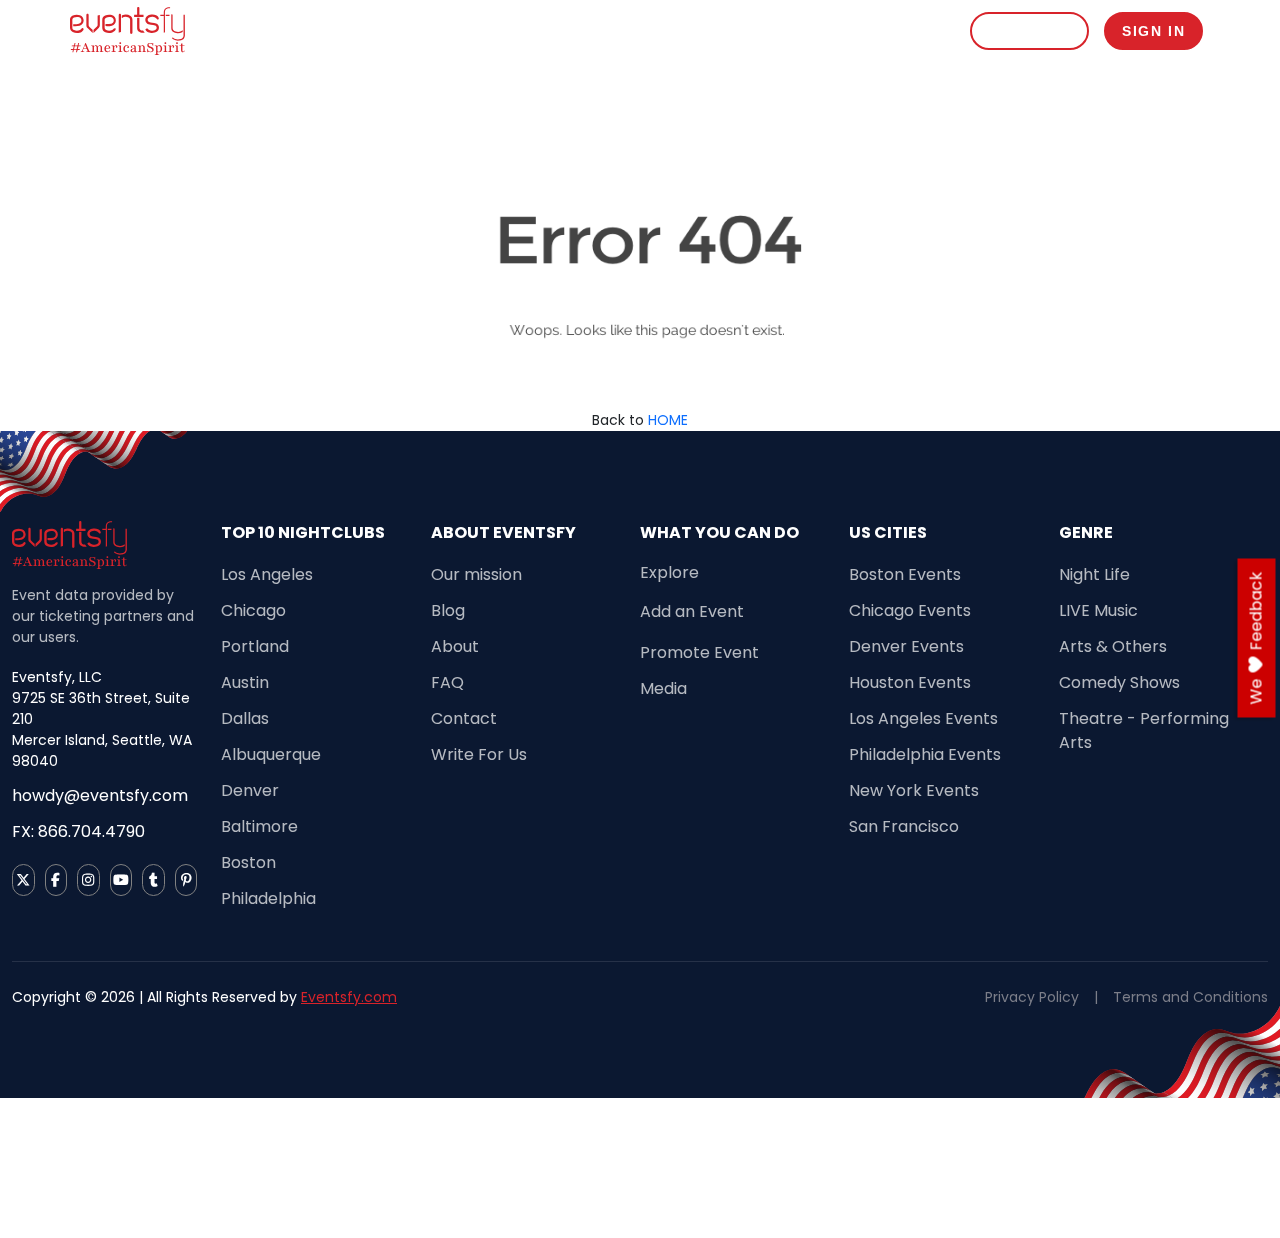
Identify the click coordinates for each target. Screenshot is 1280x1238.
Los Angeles (267, 574)
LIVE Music (1098, 610)
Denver (250, 790)
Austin (245, 682)
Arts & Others (1113, 646)
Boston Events (905, 574)
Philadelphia (268, 898)
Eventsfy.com (349, 997)
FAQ (447, 682)
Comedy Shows (1119, 682)
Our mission (476, 574)
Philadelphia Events (925, 754)
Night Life (1094, 574)
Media (663, 688)
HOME (668, 420)
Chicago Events (910, 610)
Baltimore (259, 826)
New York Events (914, 790)
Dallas (245, 718)
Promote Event (699, 652)
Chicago (253, 610)
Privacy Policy (1032, 997)
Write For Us (479, 754)
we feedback (1256, 638)
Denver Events (906, 646)
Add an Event (692, 611)
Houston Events (910, 682)
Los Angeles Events (923, 718)
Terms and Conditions (1190, 997)
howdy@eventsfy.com (100, 795)
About (455, 646)
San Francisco (904, 826)
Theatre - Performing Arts (1144, 730)
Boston (248, 862)
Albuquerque (271, 754)
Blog (448, 610)
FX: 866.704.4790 (78, 831)
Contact (464, 718)
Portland (255, 646)
